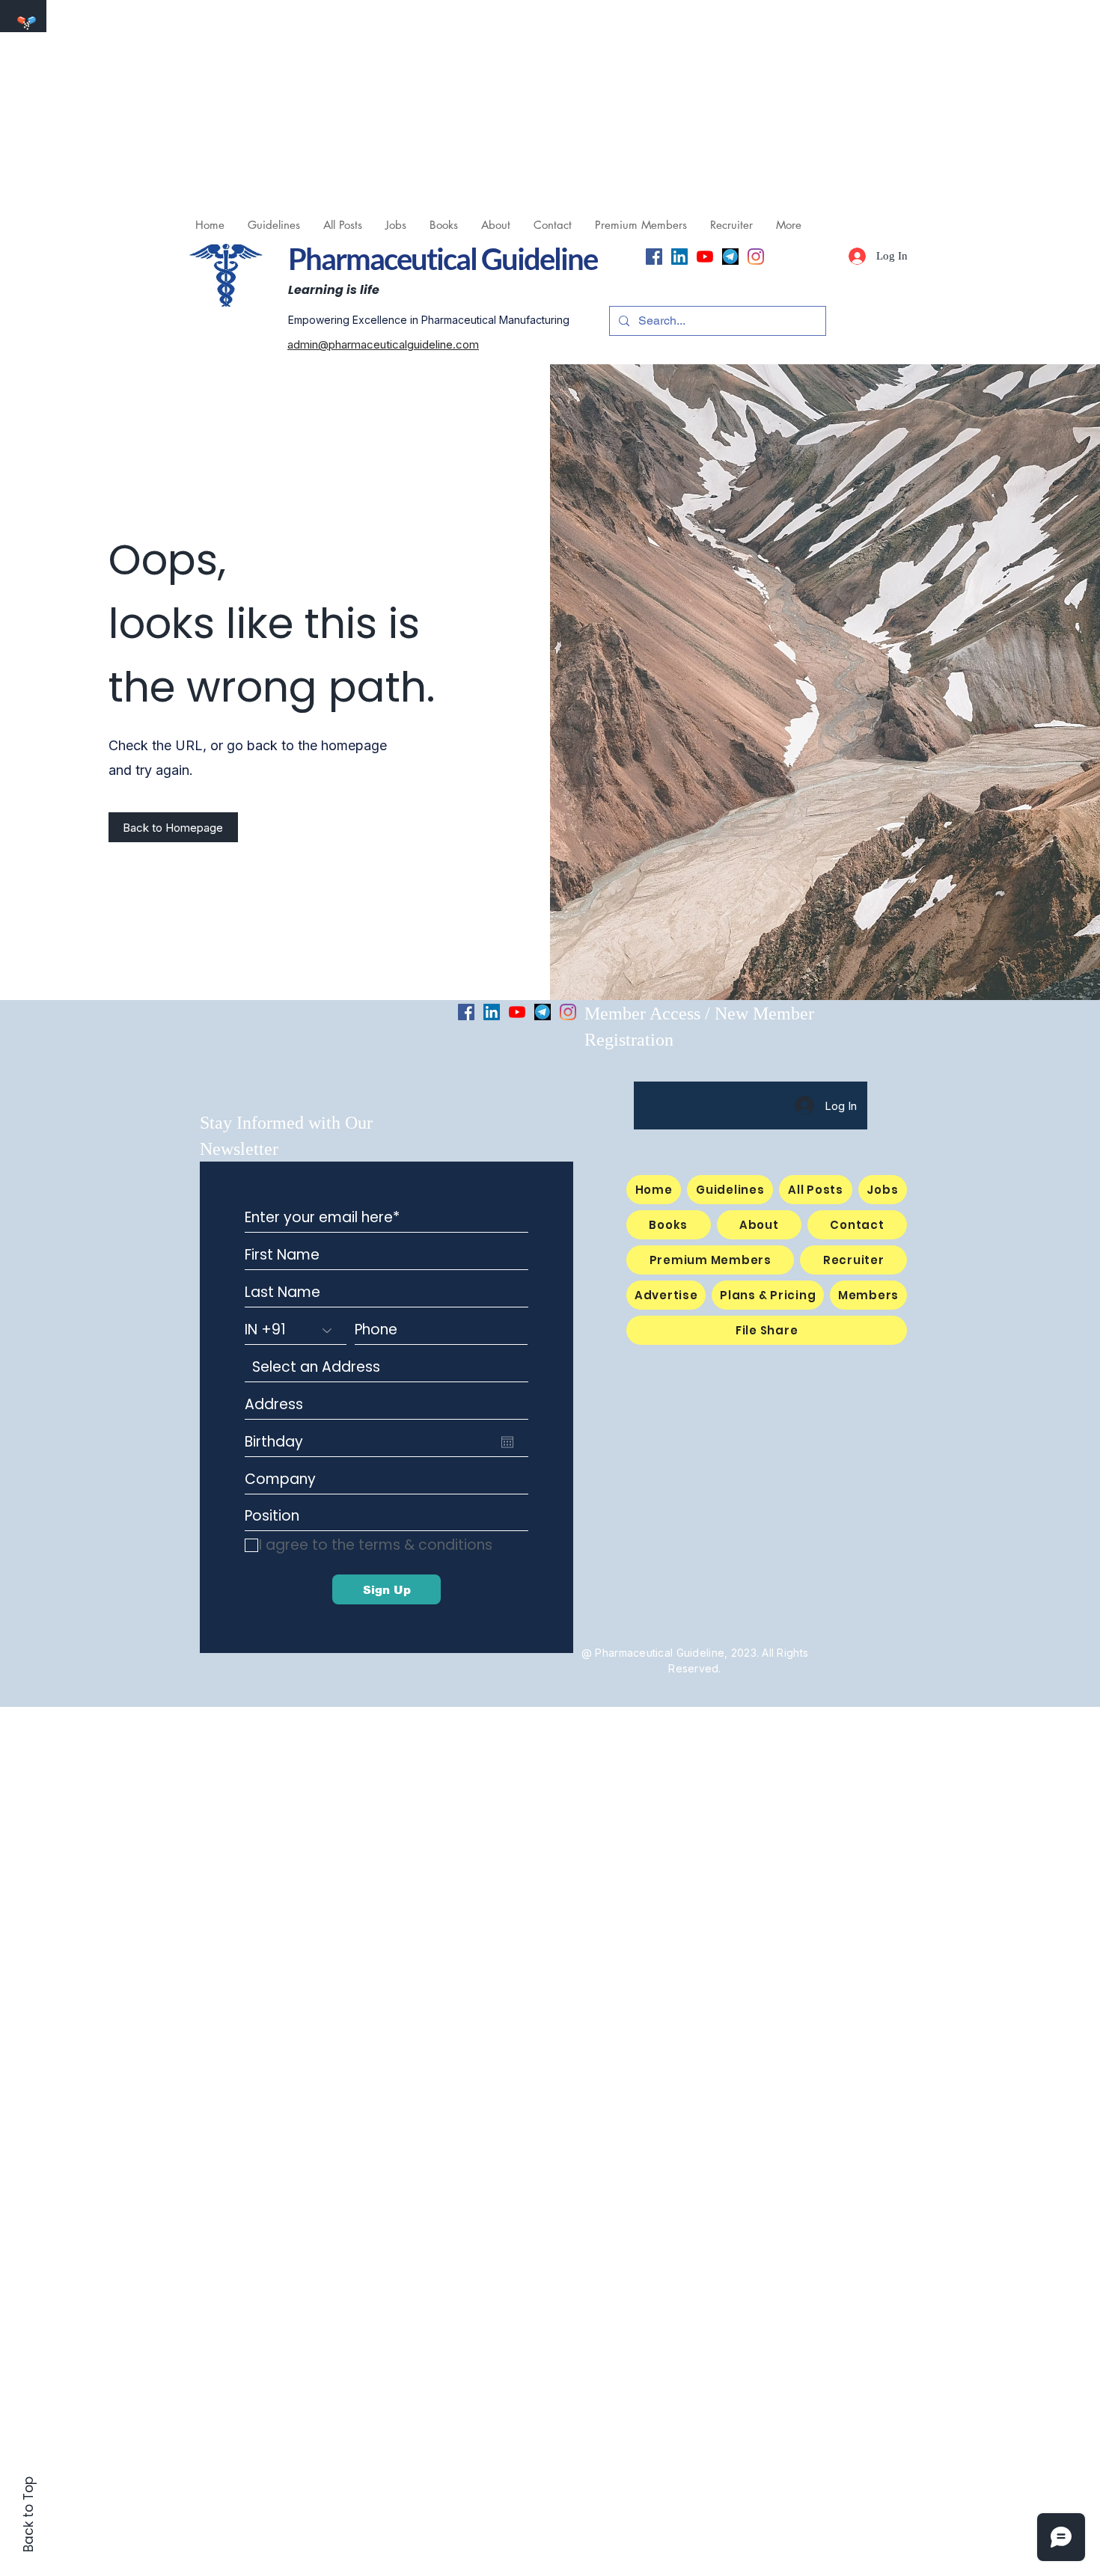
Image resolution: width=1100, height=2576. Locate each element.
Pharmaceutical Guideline (443, 259)
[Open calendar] (507, 1442)
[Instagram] (756, 257)
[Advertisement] (449, 105)
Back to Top (28, 2514)
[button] (395, 225)
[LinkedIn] (679, 257)
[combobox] (386, 1367)
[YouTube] (705, 257)
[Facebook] (654, 257)
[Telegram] (730, 257)
